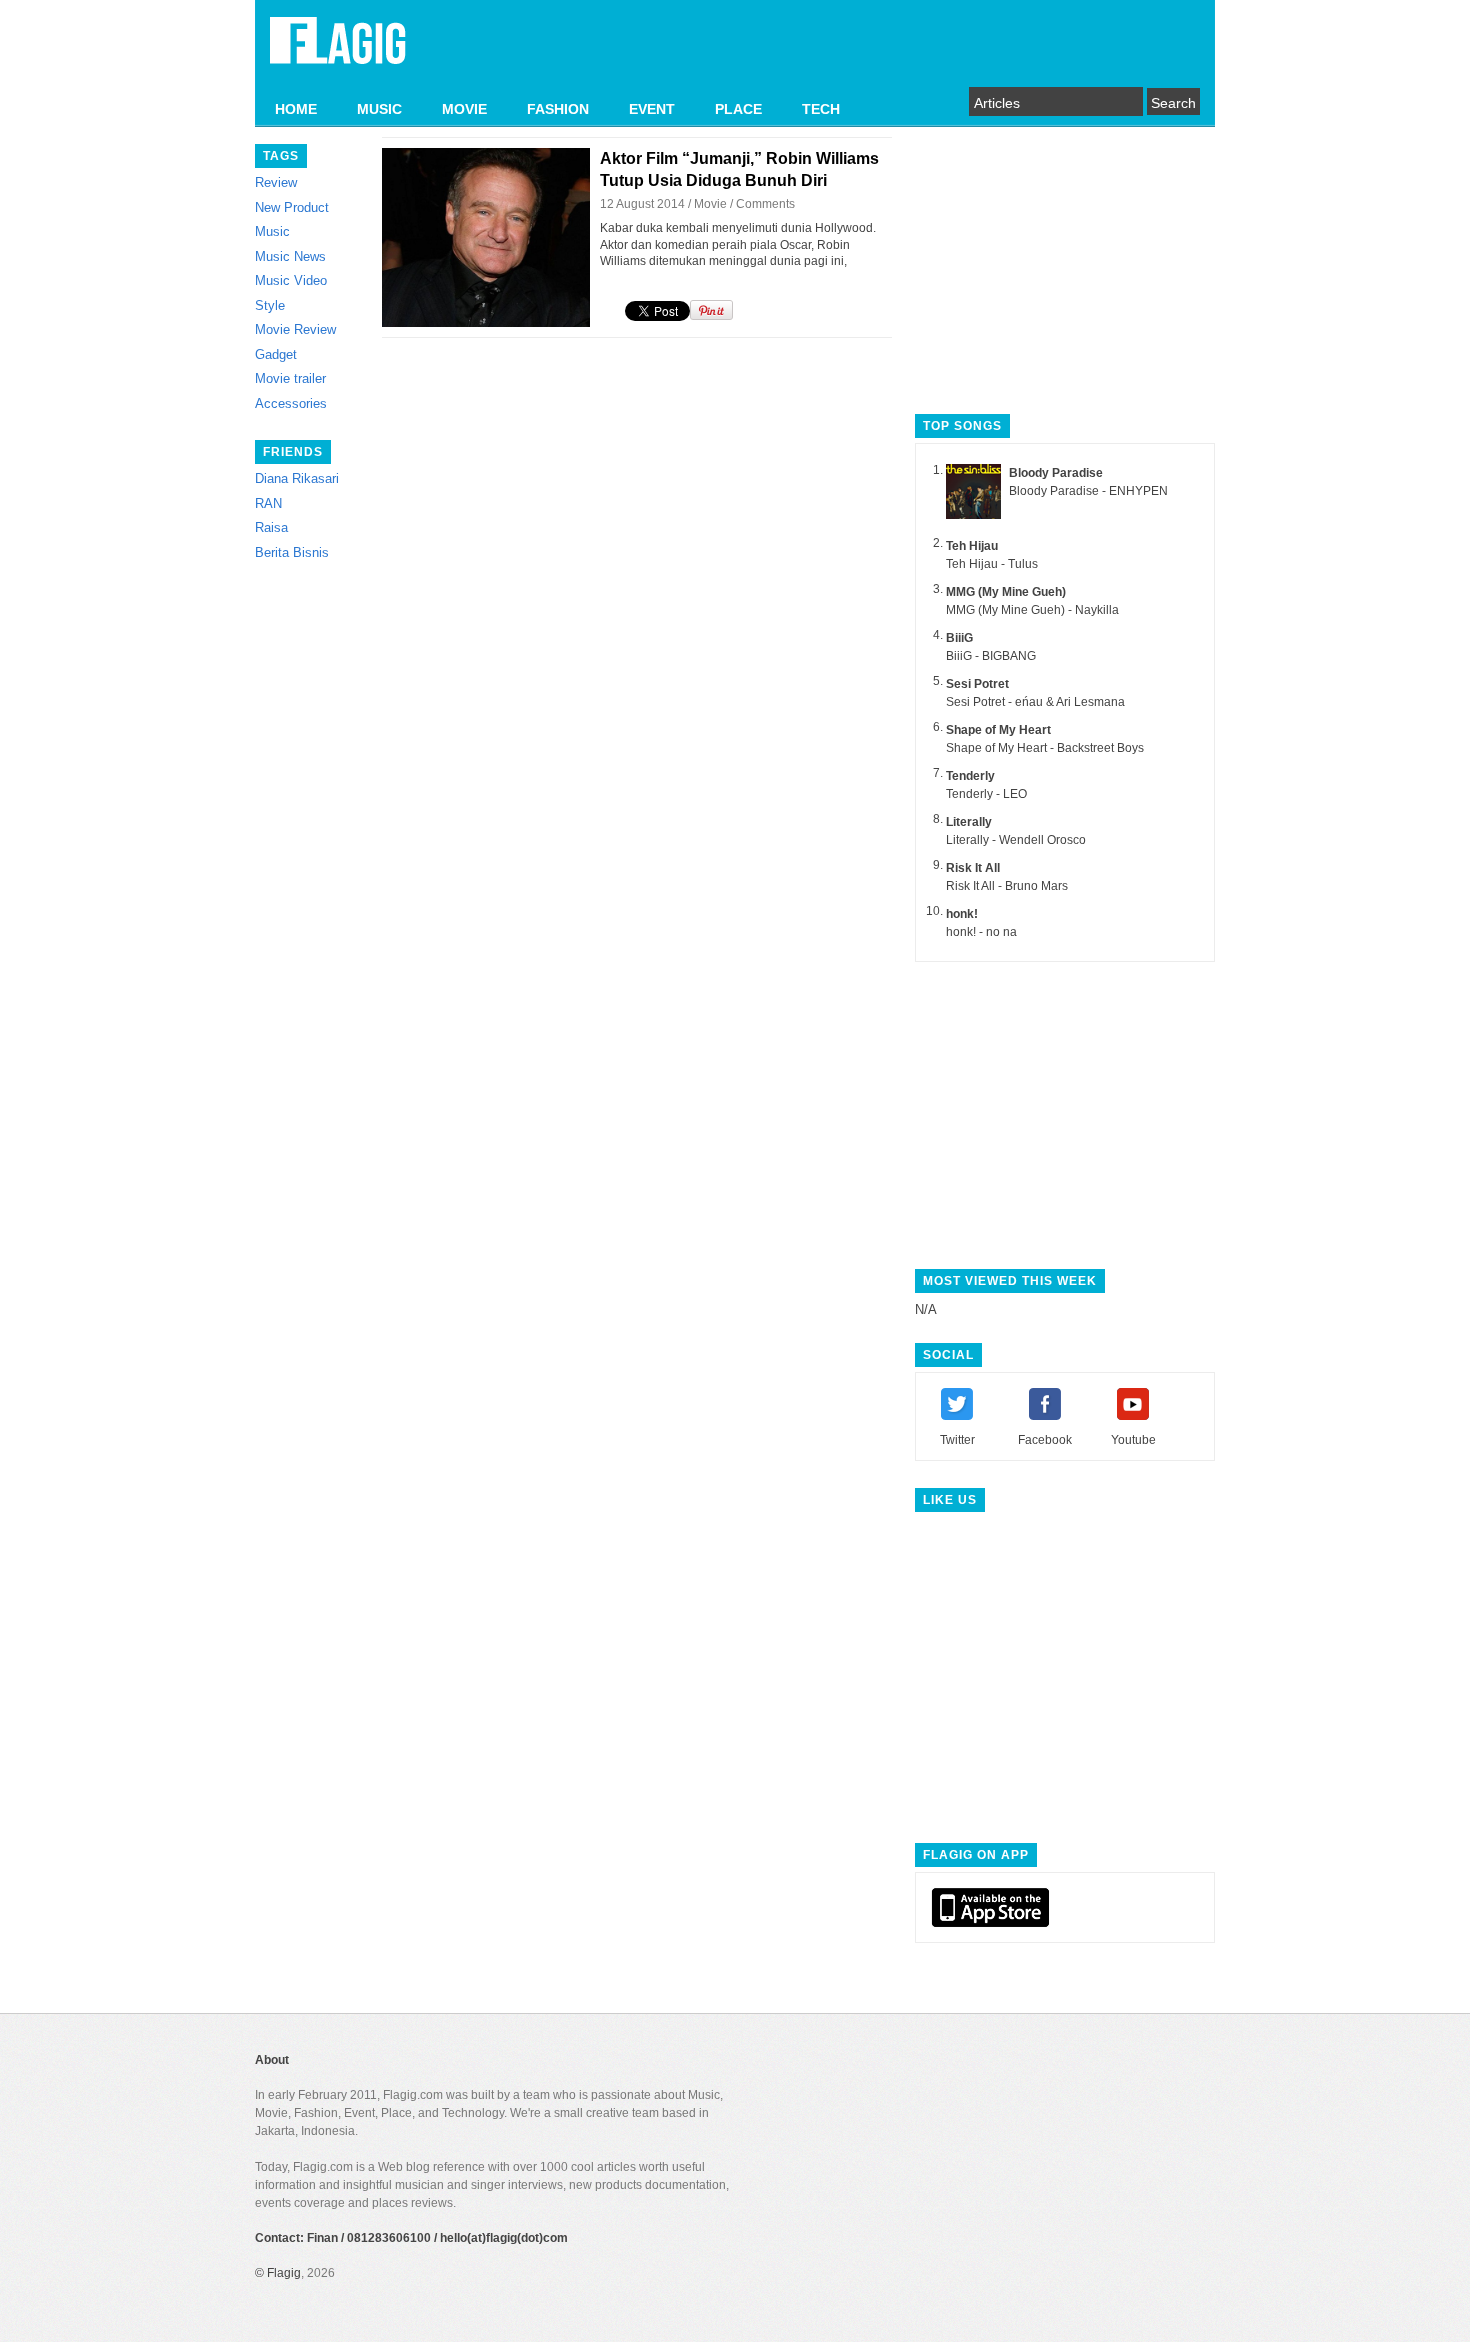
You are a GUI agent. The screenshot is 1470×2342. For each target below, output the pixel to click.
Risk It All (973, 868)
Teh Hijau (972, 546)
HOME (296, 109)
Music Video (291, 280)
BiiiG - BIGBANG (991, 656)
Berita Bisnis (292, 552)
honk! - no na (981, 932)
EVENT (652, 109)
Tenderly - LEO (986, 794)
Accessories (291, 403)
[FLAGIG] (338, 52)
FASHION (558, 109)
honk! (962, 914)
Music (272, 231)
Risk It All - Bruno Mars (1007, 886)
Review (276, 182)
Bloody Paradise (1056, 473)
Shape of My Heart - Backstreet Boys (1045, 748)
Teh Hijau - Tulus (992, 564)
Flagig (284, 2273)
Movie (710, 204)
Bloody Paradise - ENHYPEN (1088, 491)
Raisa (271, 527)
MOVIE (464, 109)
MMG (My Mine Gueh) (1006, 592)
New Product (292, 207)
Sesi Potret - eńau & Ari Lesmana (1035, 702)
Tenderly (970, 776)
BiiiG (959, 638)
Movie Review (295, 329)
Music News (290, 256)
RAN (268, 503)
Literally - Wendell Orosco (1016, 840)
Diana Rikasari (297, 478)
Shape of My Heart (998, 730)
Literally (969, 822)
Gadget (276, 354)
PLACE (738, 109)
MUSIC (379, 109)
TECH (821, 109)
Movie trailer (290, 378)
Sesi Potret (977, 684)
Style (270, 305)
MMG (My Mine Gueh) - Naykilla (1032, 610)
